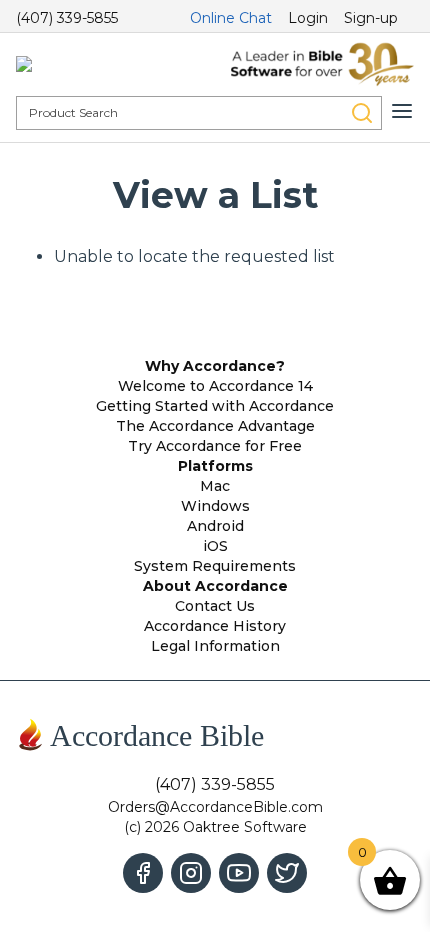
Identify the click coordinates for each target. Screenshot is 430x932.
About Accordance (215, 586)
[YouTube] (239, 873)
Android (215, 526)
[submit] (362, 113)
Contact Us (215, 606)
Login (308, 18)
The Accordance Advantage (215, 426)
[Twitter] (287, 873)
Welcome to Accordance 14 (215, 386)
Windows (215, 506)
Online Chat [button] (231, 18)
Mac (215, 486)
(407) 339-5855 (67, 18)
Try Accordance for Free (215, 446)
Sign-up (371, 18)
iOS (215, 546)
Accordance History (215, 626)
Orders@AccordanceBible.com (215, 807)
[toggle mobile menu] (402, 111)
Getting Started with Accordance (215, 406)
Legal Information (215, 646)
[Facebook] (143, 873)
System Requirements (215, 566)
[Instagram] (191, 873)
